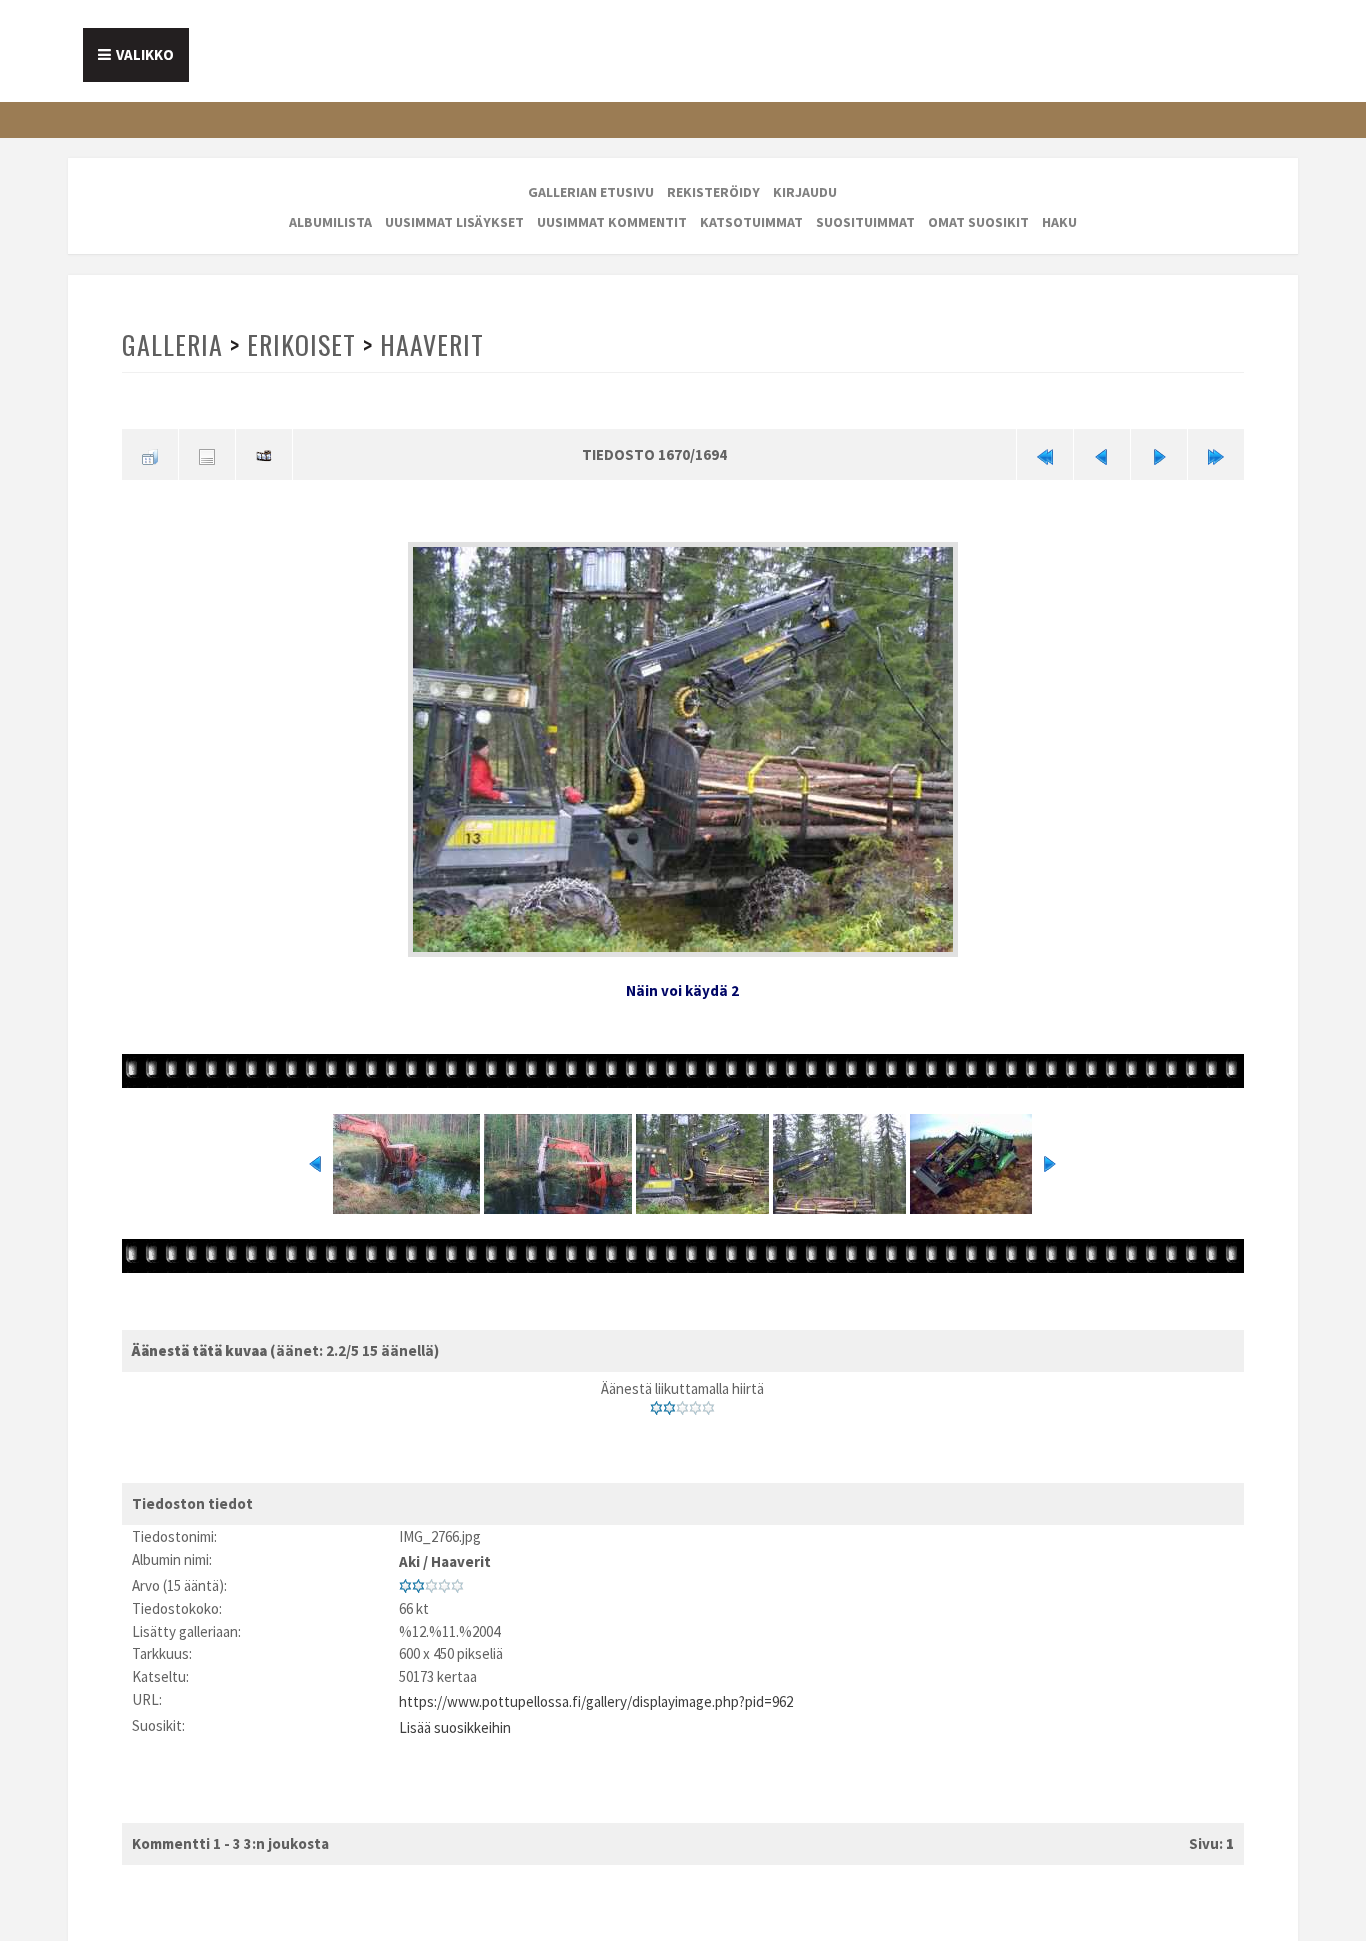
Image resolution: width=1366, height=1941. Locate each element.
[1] (656, 1404)
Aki (409, 1554)
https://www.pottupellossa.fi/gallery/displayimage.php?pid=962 (596, 1690)
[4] (695, 1404)
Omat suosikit (978, 222)
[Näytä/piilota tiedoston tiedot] (207, 453)
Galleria (172, 344)
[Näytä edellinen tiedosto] (1102, 453)
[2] (669, 1404)
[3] (682, 1404)
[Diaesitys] (264, 453)
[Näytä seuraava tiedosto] (1159, 453)
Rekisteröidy (713, 192)
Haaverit (427, 344)
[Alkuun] (1045, 453)
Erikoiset (299, 344)
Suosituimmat (865, 222)
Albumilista (330, 222)
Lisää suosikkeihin (455, 1713)
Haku (1059, 222)
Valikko (145, 54)
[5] (708, 1404)
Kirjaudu (805, 192)
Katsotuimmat (751, 222)
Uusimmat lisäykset (454, 222)
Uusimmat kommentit (612, 222)
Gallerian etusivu (591, 192)
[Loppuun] (1216, 453)
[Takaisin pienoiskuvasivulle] (150, 453)
